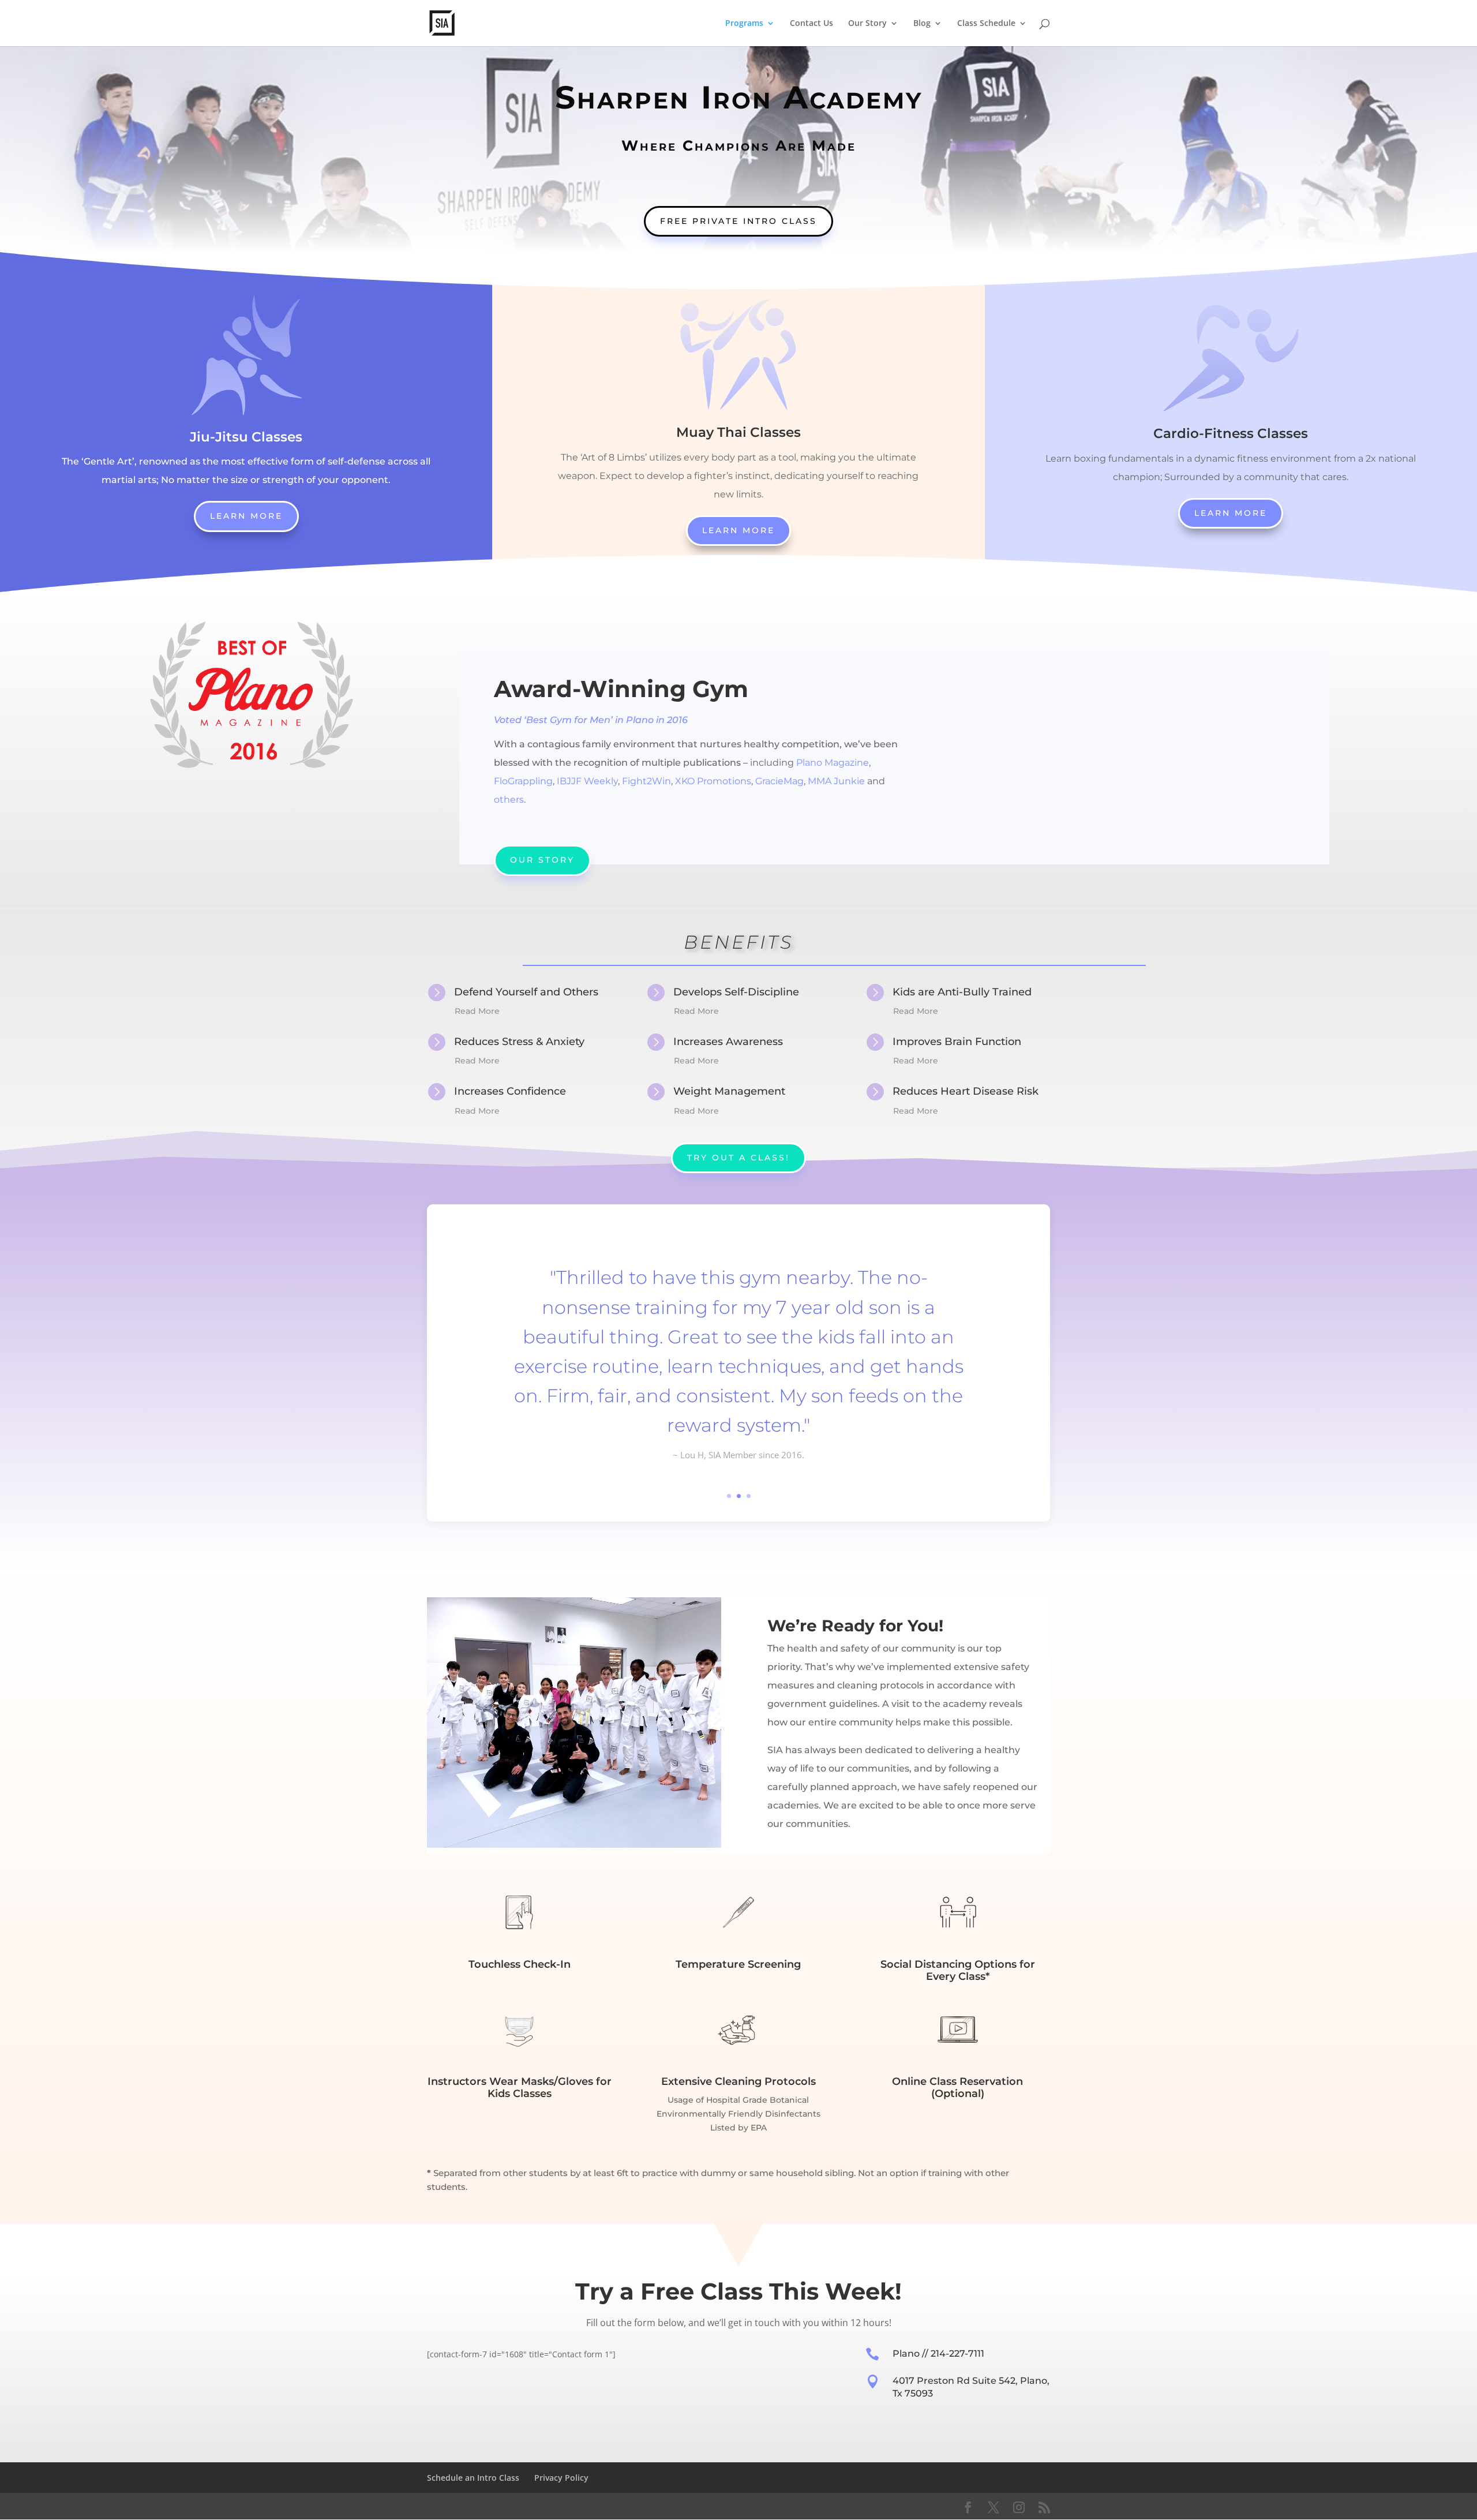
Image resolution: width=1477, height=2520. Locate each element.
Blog (922, 24)
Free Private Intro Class (738, 221)
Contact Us (811, 24)
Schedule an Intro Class (473, 2478)
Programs (744, 24)
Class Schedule (986, 24)
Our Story (867, 24)
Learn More (246, 516)
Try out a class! (738, 1158)
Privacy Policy (561, 2478)
